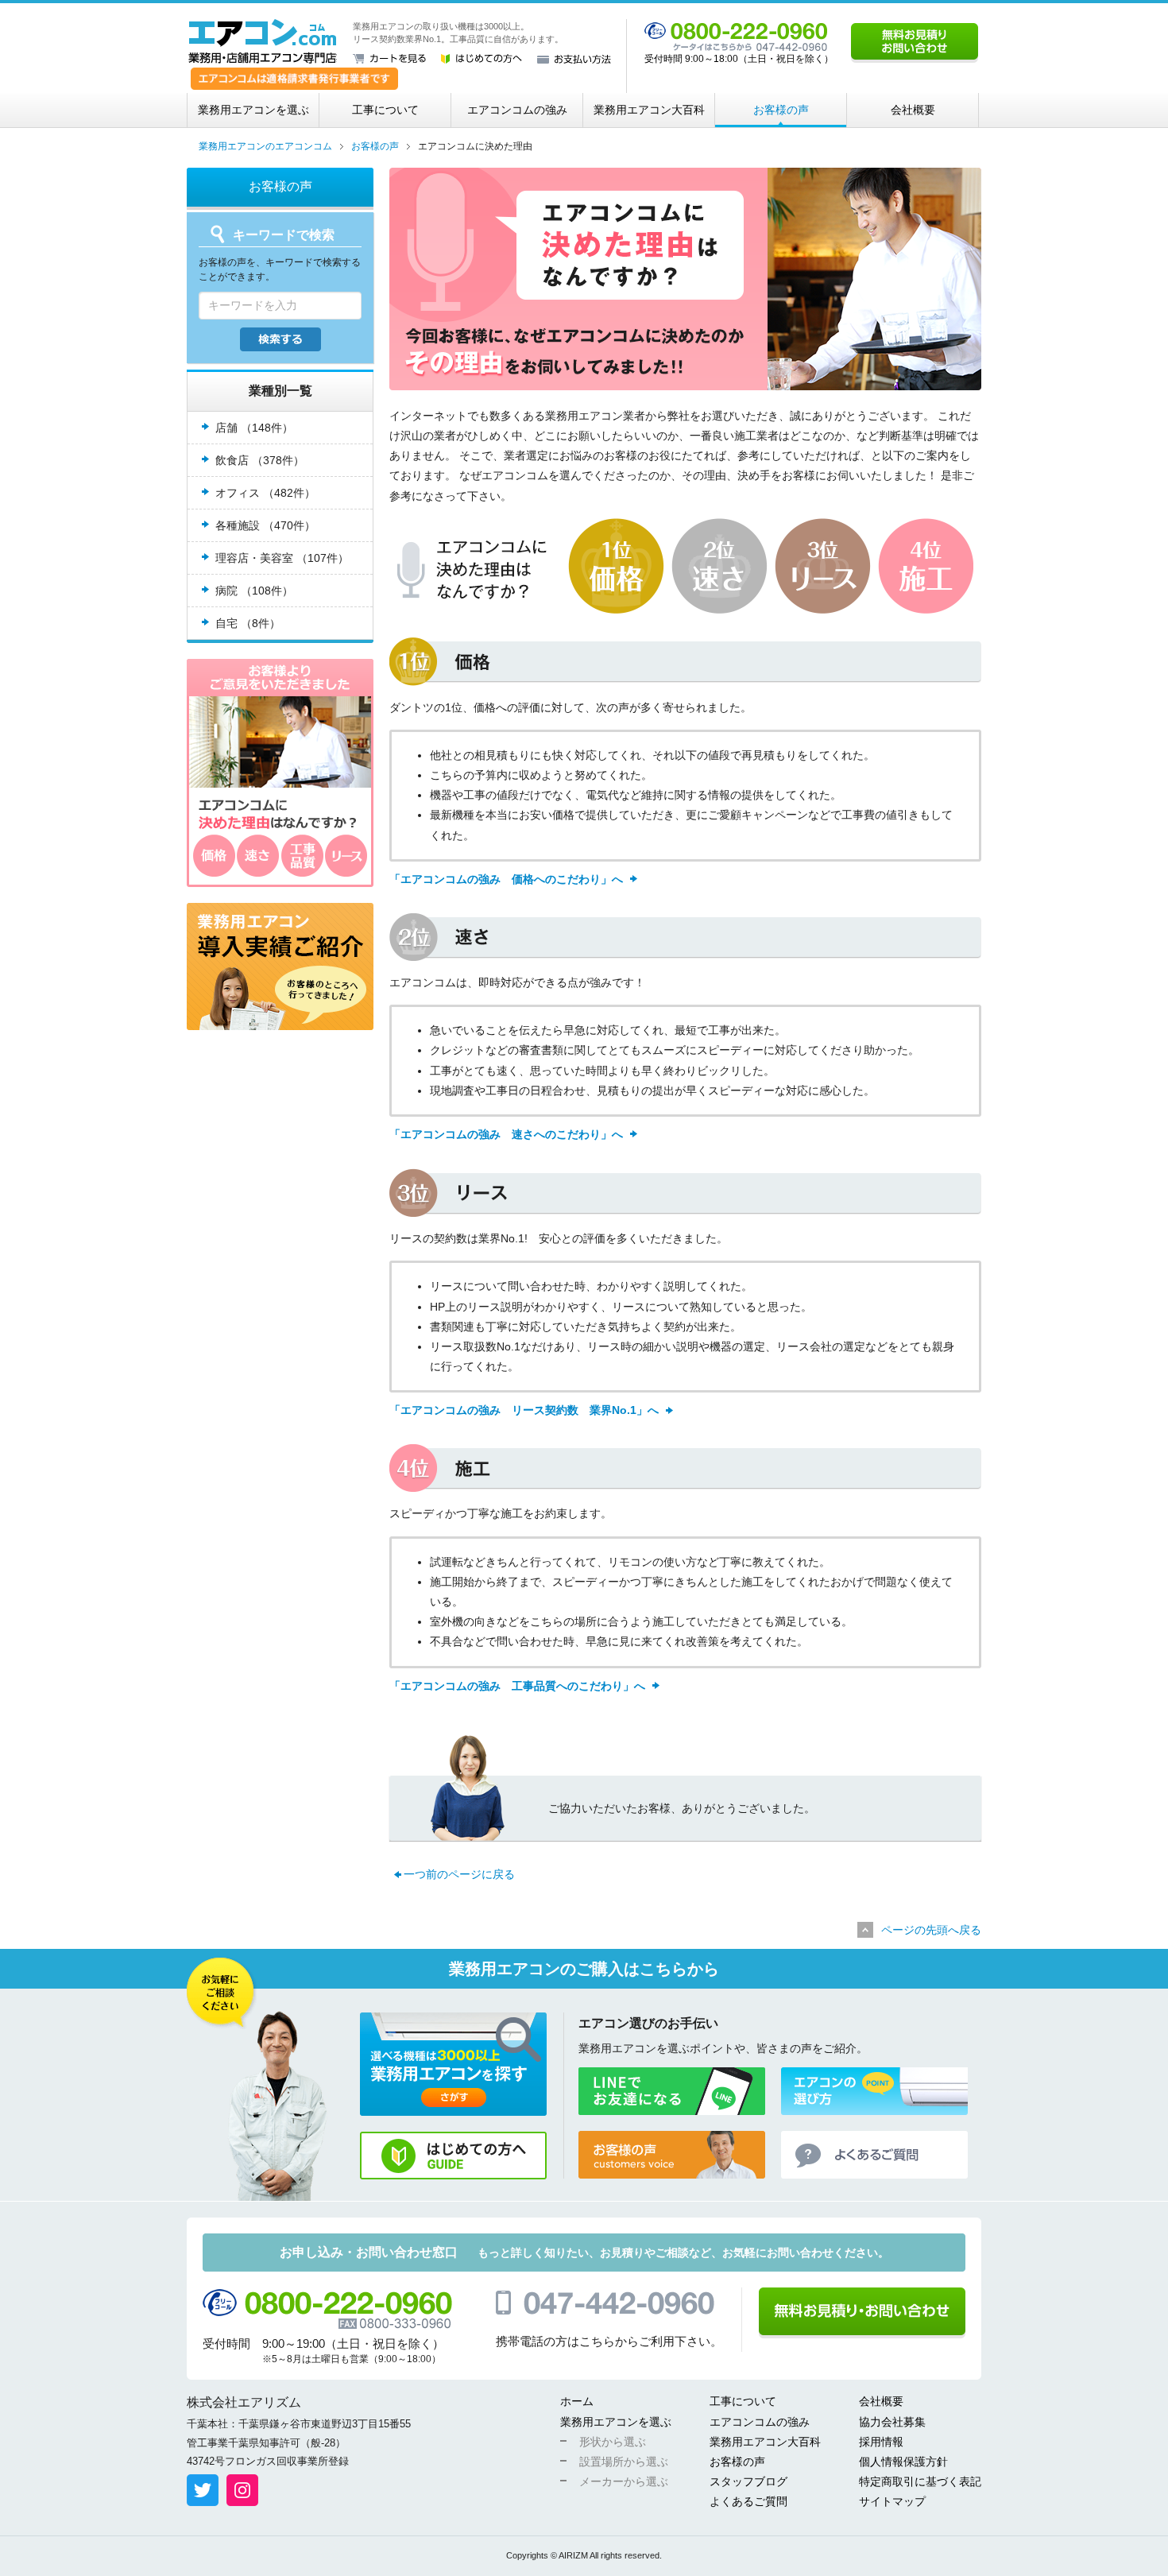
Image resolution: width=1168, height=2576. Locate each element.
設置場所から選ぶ (624, 2462)
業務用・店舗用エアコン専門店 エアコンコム (263, 41)
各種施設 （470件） (265, 525)
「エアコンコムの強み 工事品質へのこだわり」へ (517, 1686)
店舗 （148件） (254, 428)
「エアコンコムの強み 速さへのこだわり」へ (506, 1134)
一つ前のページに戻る (459, 1874)
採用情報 (881, 2442)
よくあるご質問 (748, 2501)
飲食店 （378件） (260, 460)
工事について (385, 110)
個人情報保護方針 (903, 2462)
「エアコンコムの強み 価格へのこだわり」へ (506, 879)
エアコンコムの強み (517, 110)
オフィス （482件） (265, 493)
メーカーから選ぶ (624, 2481)
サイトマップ (892, 2501)
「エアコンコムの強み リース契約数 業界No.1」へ (524, 1410)
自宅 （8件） (248, 623)
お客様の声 (781, 110)
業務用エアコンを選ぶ (253, 110)
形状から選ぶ (613, 2442)
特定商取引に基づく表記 (920, 2481)
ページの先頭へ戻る (931, 1930)
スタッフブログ (748, 2481)
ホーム (577, 2401)
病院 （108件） (254, 591)
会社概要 (913, 110)
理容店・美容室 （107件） (282, 558)
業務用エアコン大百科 (649, 110)
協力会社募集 (892, 2422)
